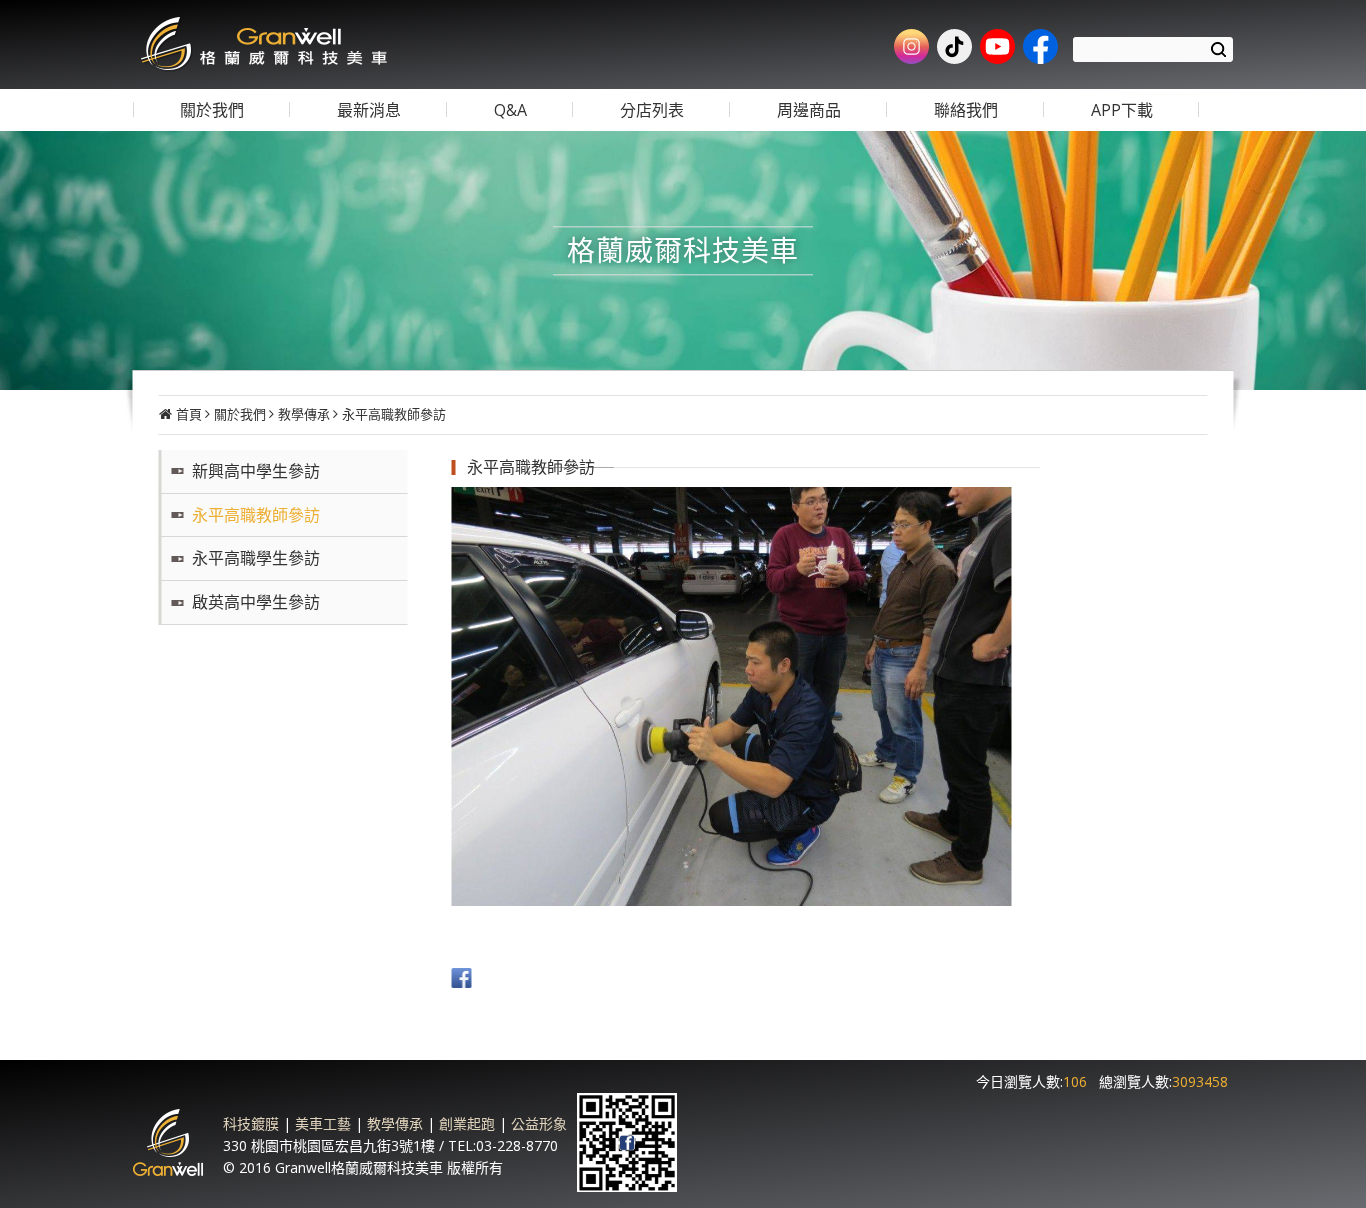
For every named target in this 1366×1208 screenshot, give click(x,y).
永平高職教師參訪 (394, 414)
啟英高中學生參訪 (256, 602)
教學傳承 (304, 414)
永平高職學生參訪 (256, 558)
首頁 (189, 414)
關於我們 (240, 414)
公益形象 (539, 1123)
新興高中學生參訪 (256, 471)
